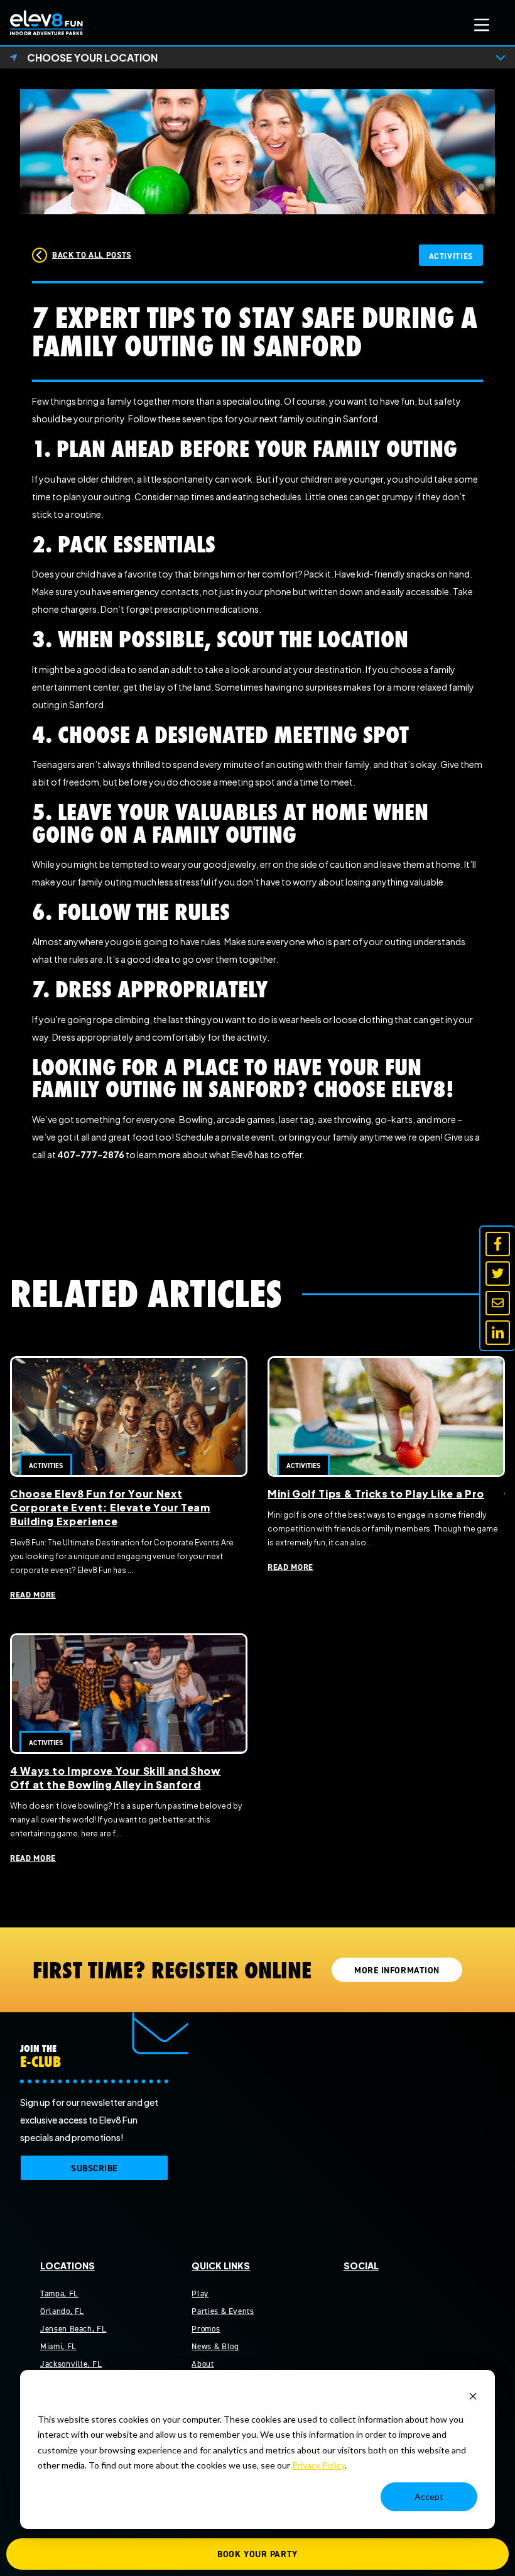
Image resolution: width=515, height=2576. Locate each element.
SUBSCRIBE (94, 2168)
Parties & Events (223, 2311)
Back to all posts (92, 255)
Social (361, 2266)
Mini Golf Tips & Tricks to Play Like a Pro (376, 1494)
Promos (206, 2329)
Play (200, 2294)
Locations (68, 2266)
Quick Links (221, 2266)
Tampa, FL (59, 2294)
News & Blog (215, 2346)
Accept (429, 2497)
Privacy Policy (318, 2465)
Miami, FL (58, 2346)
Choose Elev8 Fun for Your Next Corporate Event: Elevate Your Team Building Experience (110, 1507)
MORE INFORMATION (397, 1970)
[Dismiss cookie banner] (473, 2395)
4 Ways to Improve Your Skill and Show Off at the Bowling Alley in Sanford (116, 1778)
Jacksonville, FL (71, 2364)
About (203, 2364)
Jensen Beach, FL (73, 2329)
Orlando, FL (62, 2311)
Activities (451, 256)
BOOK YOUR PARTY (257, 2554)
